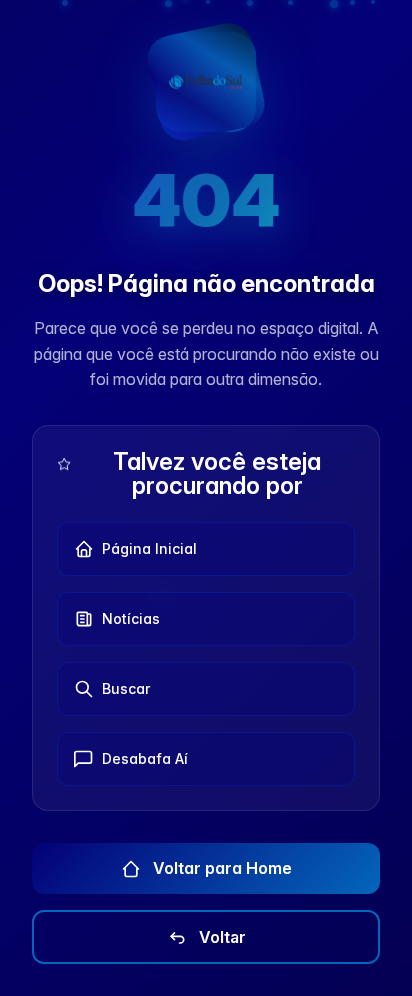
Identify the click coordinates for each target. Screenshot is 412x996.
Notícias (131, 618)
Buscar (126, 688)
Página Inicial (149, 548)
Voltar (220, 937)
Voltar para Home (220, 868)
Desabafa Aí (145, 758)
